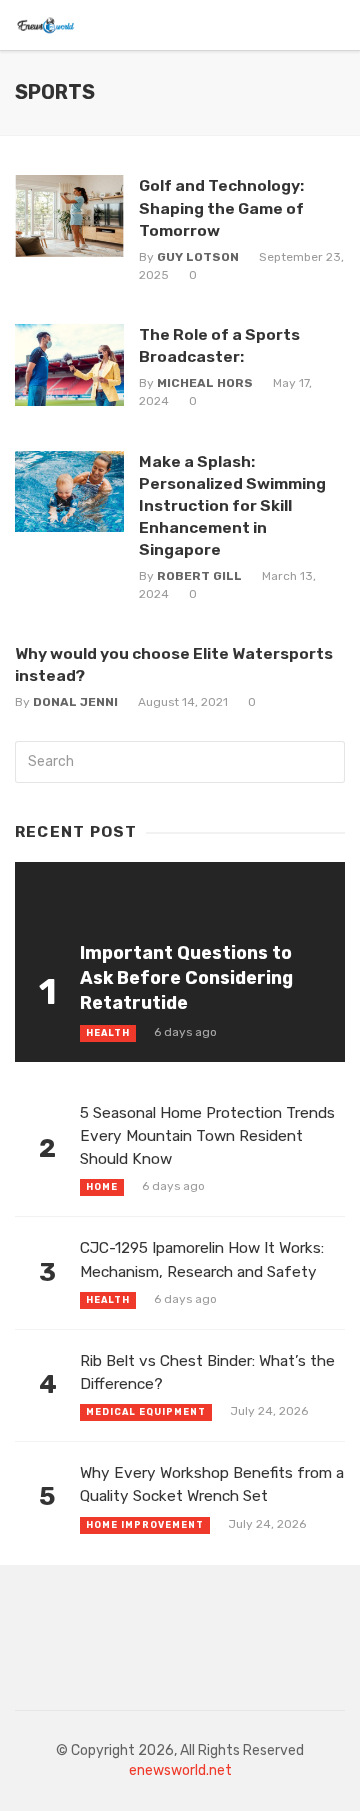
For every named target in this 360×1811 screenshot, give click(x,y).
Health (108, 1033)
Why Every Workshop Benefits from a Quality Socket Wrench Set (212, 1484)
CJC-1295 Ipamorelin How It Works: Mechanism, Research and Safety (202, 1259)
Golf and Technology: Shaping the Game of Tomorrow (221, 207)
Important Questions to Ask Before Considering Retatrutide (186, 977)
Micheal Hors (205, 383)
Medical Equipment (146, 1412)
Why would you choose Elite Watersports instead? (174, 664)
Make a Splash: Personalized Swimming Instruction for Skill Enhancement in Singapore (232, 505)
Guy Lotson (198, 257)
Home (102, 1187)
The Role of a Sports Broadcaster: (219, 345)
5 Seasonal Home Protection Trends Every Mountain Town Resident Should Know (207, 1136)
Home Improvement (145, 1525)
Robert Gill (199, 576)
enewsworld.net (180, 1770)
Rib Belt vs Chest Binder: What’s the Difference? (207, 1372)
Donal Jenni (75, 702)
